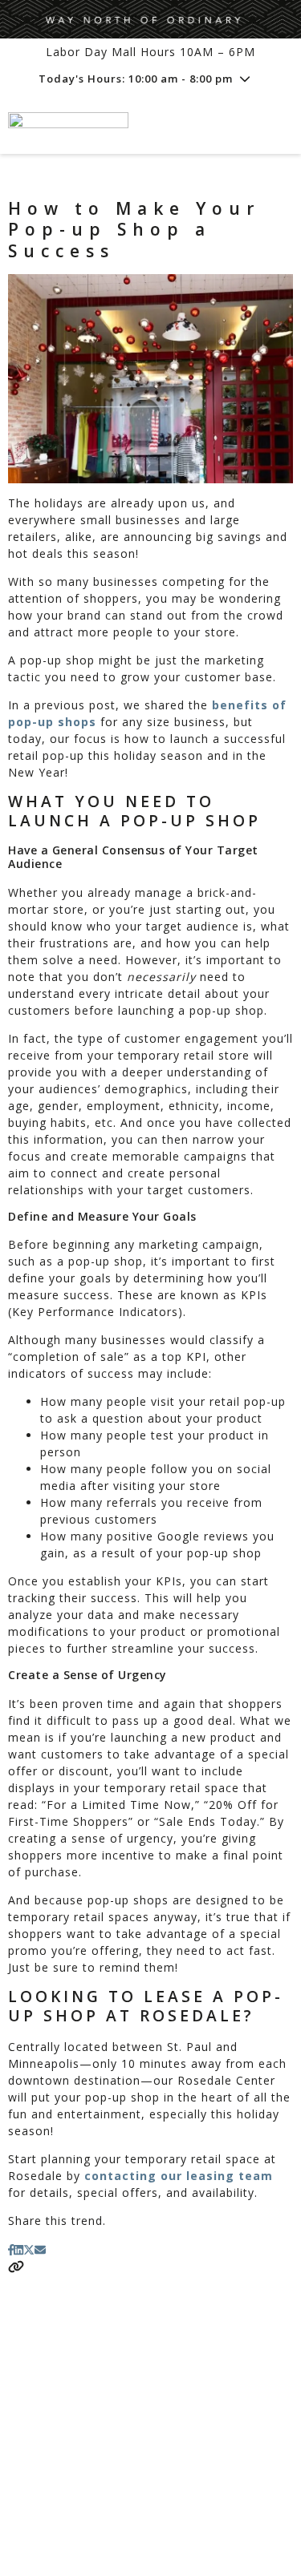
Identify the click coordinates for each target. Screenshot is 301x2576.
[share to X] (29, 2249)
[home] (110, 124)
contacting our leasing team (179, 2176)
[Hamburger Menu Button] (265, 124)
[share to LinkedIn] (18, 2249)
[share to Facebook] (11, 2249)
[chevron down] (245, 79)
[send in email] (40, 2249)
